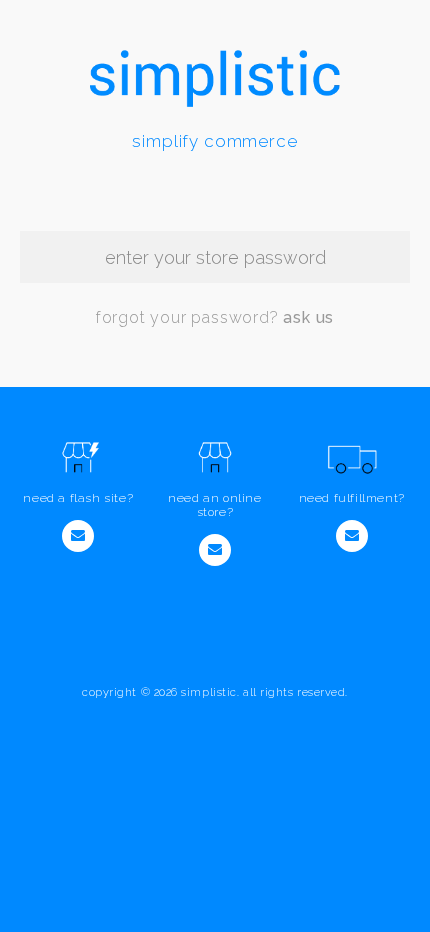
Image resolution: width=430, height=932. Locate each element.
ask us (308, 317)
